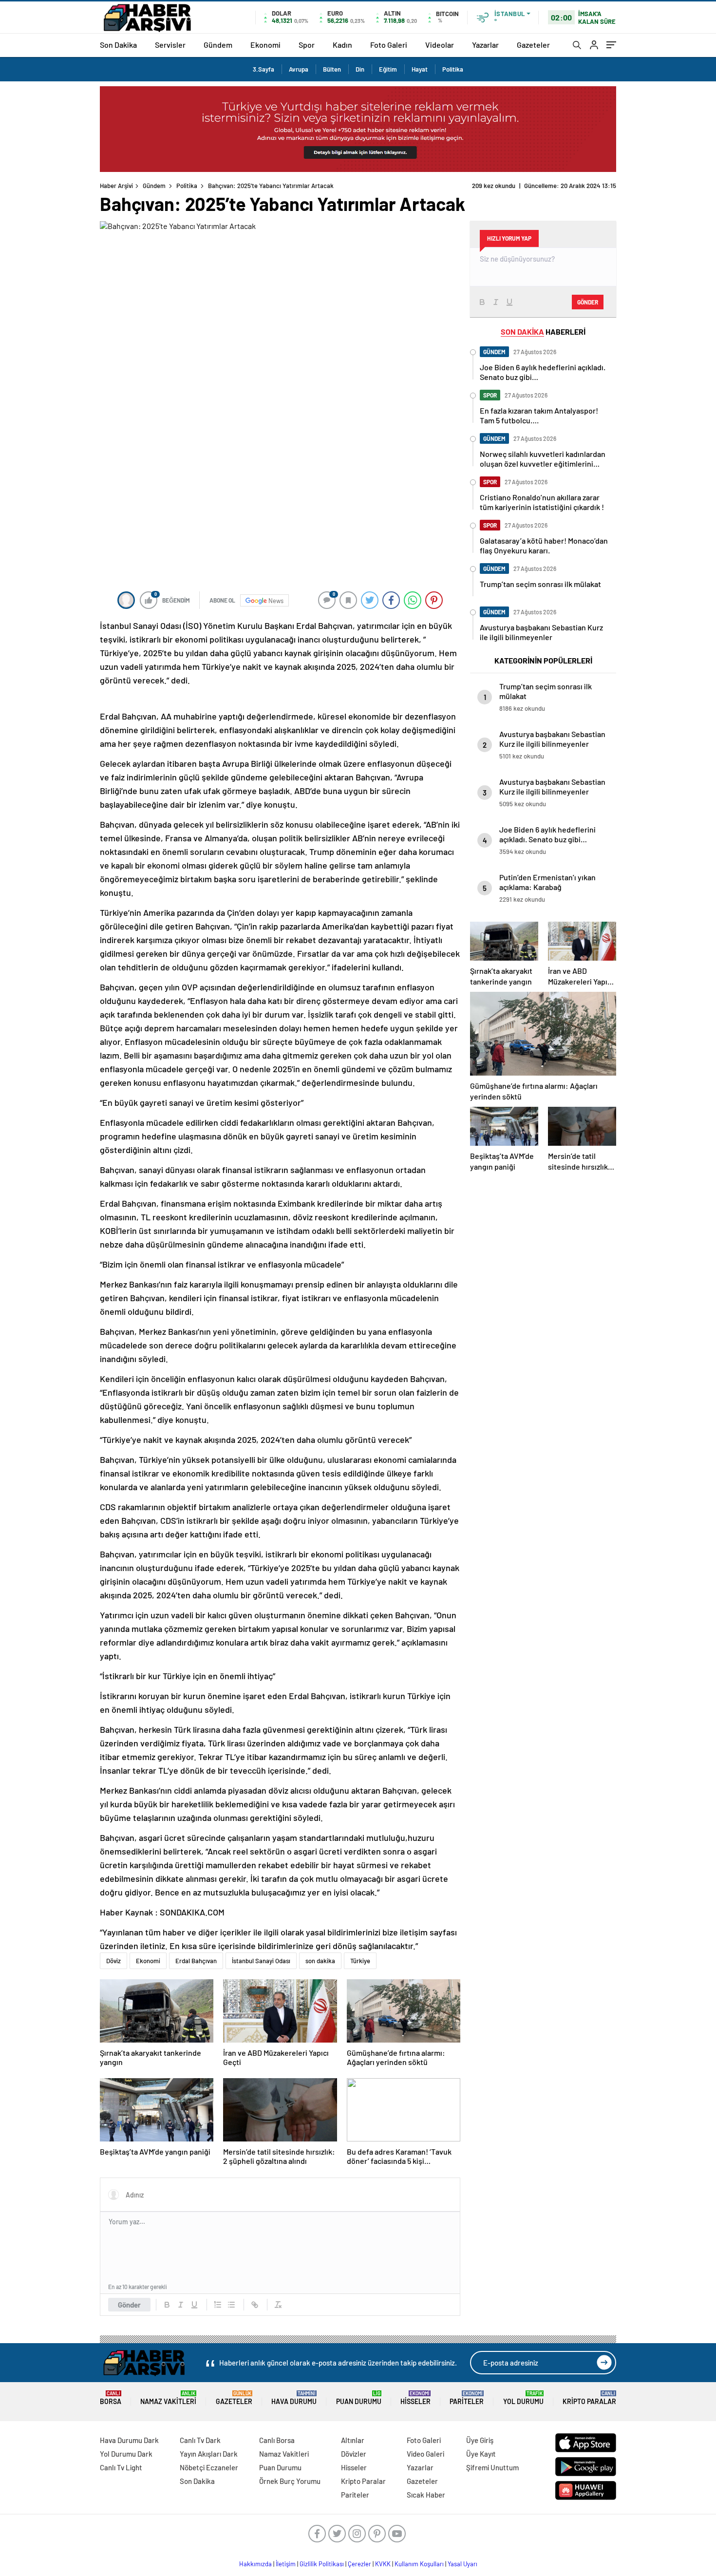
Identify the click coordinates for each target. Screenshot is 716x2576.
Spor (307, 45)
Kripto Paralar (589, 2398)
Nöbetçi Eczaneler (209, 2467)
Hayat (420, 69)
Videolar (440, 45)
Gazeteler (533, 45)
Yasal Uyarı (462, 2564)
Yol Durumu (523, 2398)
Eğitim (388, 69)
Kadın (342, 45)
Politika (453, 69)
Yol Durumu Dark (126, 2454)
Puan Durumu (359, 2398)
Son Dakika (118, 45)
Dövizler (354, 2454)
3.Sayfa (264, 69)
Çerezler (359, 2564)
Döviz (113, 1961)
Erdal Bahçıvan (196, 1961)
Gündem (218, 45)
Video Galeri (425, 2454)
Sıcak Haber (426, 2495)
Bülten (332, 69)
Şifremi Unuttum (492, 2467)
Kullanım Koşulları (419, 2564)
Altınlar (353, 2440)
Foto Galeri (389, 45)
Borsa (111, 2398)
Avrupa (299, 69)
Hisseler (415, 2398)
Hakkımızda (255, 2564)
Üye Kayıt (481, 2454)
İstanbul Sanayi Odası (261, 1961)
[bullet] (231, 2305)
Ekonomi (265, 45)
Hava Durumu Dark (129, 2440)
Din (360, 69)
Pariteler (467, 2398)
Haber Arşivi (116, 186)
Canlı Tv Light (121, 2467)
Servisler (170, 45)
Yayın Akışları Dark (209, 2454)
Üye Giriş (480, 2440)
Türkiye (360, 1961)
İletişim (286, 2564)
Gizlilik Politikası (322, 2564)
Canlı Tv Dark (200, 2440)
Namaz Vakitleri (168, 2398)
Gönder (129, 2305)
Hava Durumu (294, 2398)
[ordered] (218, 2305)
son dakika (320, 1961)
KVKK (383, 2564)
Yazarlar (485, 45)
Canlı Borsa (277, 2440)
